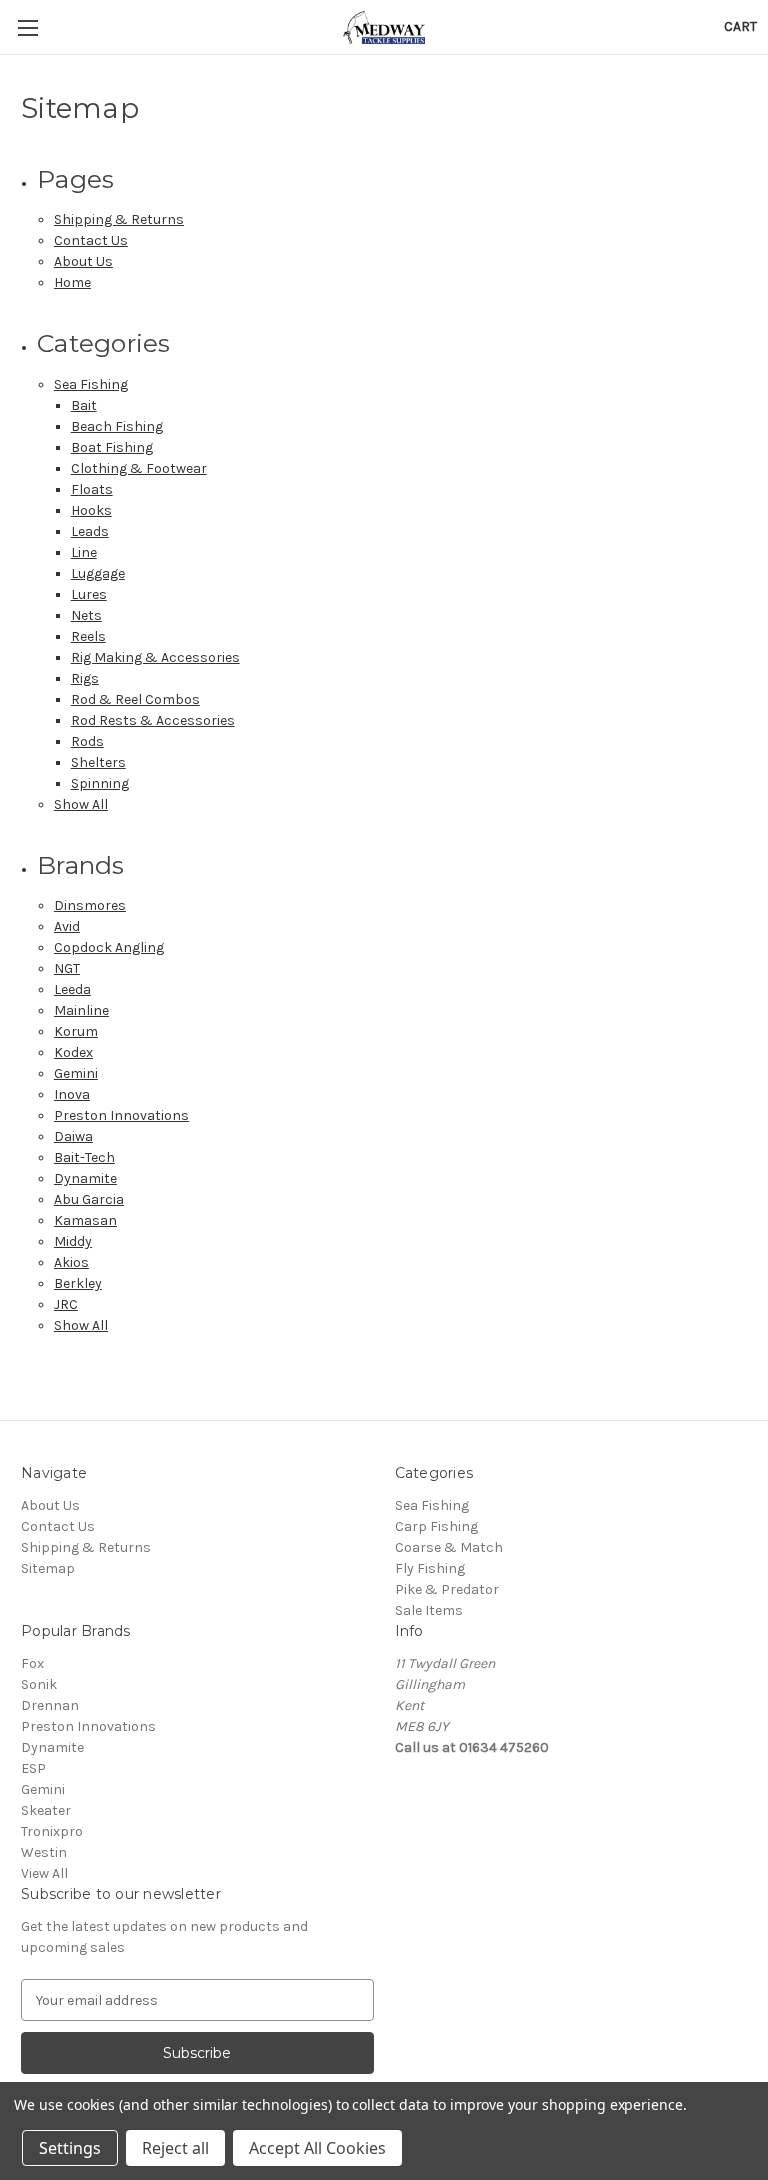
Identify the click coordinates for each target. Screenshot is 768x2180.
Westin (44, 1852)
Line (84, 552)
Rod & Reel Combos (135, 699)
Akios (71, 1262)
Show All (81, 804)
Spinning (100, 783)
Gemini (76, 1073)
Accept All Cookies (317, 2148)
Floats (92, 489)
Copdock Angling (109, 947)
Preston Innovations (121, 1115)
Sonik (39, 1684)
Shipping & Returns (119, 219)
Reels (88, 636)
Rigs (85, 678)
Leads (90, 531)
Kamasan (85, 1220)
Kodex (73, 1052)
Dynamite (85, 1178)
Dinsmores (90, 905)
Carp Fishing (436, 1526)
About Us (83, 261)
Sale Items (429, 1610)
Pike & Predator (447, 1589)
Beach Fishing (117, 426)
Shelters (98, 762)
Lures (89, 594)
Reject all (175, 2148)
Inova (72, 1094)
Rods (87, 741)
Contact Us (91, 240)
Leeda (72, 989)
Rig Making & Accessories (155, 657)
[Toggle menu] (27, 27)
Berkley (78, 1283)
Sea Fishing (91, 384)
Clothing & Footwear (139, 468)
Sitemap (48, 1568)
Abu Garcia (89, 1199)
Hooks (91, 510)
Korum (76, 1031)
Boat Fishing (112, 447)
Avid (67, 926)
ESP (33, 1768)
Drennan (50, 1705)
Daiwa (73, 1136)
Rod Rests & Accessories (153, 720)
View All (44, 1873)
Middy (73, 1241)
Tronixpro (52, 1831)
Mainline (81, 1010)
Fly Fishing (430, 1568)
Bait (84, 405)
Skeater (46, 1810)
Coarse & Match (449, 1547)
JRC (66, 1304)
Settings (70, 2148)
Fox (32, 1663)
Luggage (98, 573)
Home (72, 282)
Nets (86, 615)
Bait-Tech (84, 1157)
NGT (67, 968)
